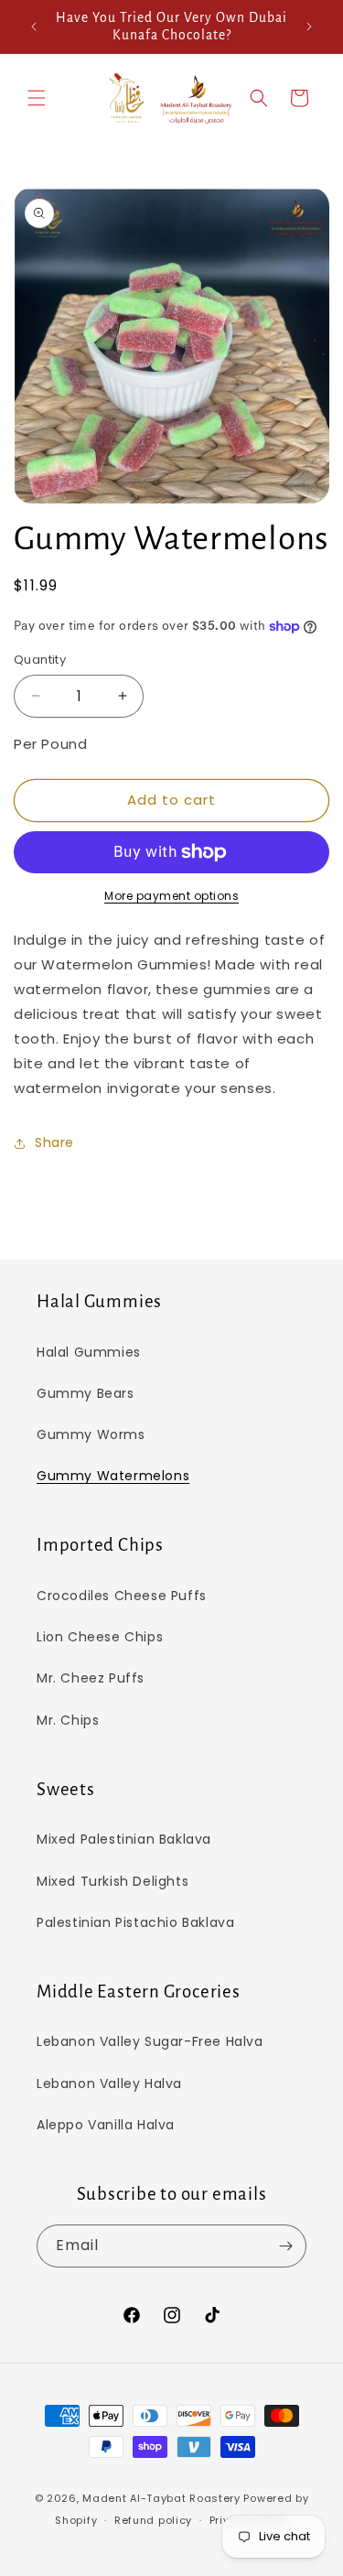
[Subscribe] (285, 2246)
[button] (37, 98)
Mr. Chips (68, 1720)
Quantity (40, 660)
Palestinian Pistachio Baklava (135, 1922)
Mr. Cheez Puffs (91, 1678)
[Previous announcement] (34, 27)
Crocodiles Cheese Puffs (122, 1596)
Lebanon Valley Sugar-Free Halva (150, 2041)
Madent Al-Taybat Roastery (161, 2498)
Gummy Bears (86, 1393)
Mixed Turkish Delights (113, 1881)
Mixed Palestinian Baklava (124, 1839)
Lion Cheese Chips (100, 1637)
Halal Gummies (89, 1352)
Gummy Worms (91, 1434)
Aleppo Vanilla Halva (106, 2125)
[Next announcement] (309, 27)
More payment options (171, 896)
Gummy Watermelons (113, 1476)
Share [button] (54, 1142)
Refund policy (153, 2520)
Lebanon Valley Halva (109, 2084)
